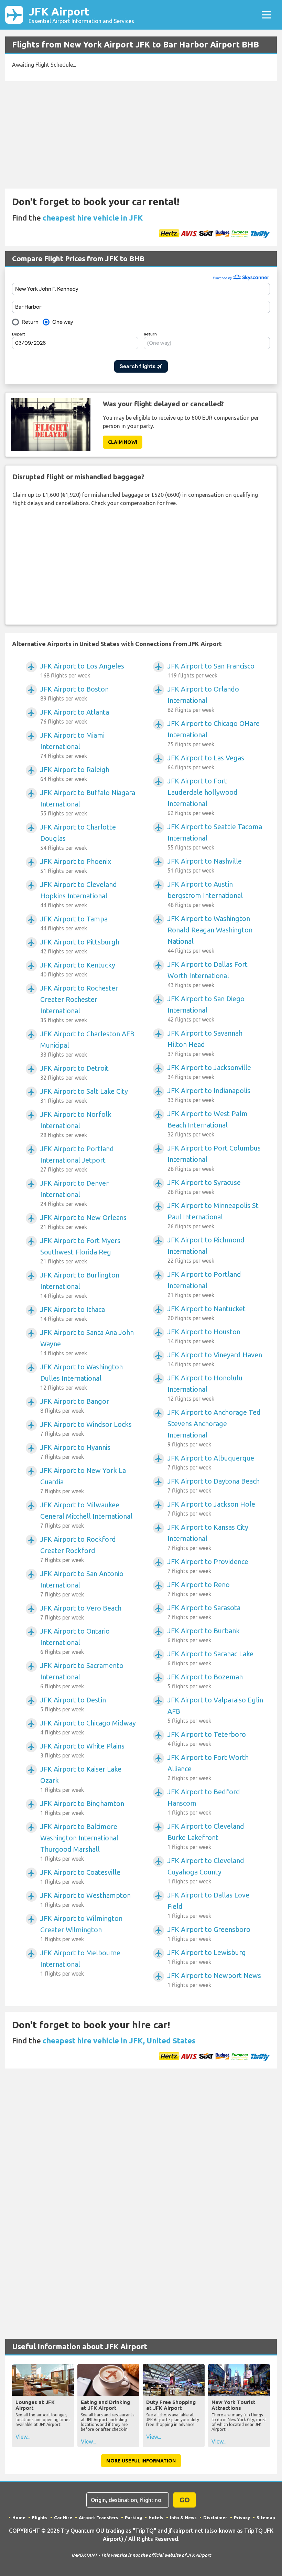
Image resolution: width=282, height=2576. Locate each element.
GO (185, 2500)
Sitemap (266, 2518)
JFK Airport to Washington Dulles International (82, 1377)
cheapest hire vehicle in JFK (93, 218)
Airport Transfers (99, 2518)
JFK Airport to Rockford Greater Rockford (78, 1549)
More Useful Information (141, 2461)
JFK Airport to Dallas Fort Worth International (208, 974)
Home (19, 2518)
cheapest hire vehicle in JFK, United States (119, 2040)
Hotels (156, 2518)
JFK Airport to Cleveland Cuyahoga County (206, 1870)
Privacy (242, 2518)
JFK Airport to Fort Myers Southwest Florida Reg (80, 1250)
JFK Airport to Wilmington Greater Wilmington (81, 1928)
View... (23, 2437)
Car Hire (63, 2518)
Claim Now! (123, 442)
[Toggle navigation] (267, 15)
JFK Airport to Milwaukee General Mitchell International (86, 1515)
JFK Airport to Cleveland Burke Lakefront (206, 1836)
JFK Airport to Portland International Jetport (77, 1159)
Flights (40, 2518)
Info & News (183, 2518)
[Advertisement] (141, 135)
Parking (133, 2518)
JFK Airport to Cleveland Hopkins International (79, 894)
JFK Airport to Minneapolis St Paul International (213, 1215)
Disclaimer (215, 2518)
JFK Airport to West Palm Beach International (208, 1124)
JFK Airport (81, 15)
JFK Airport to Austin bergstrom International (205, 894)
